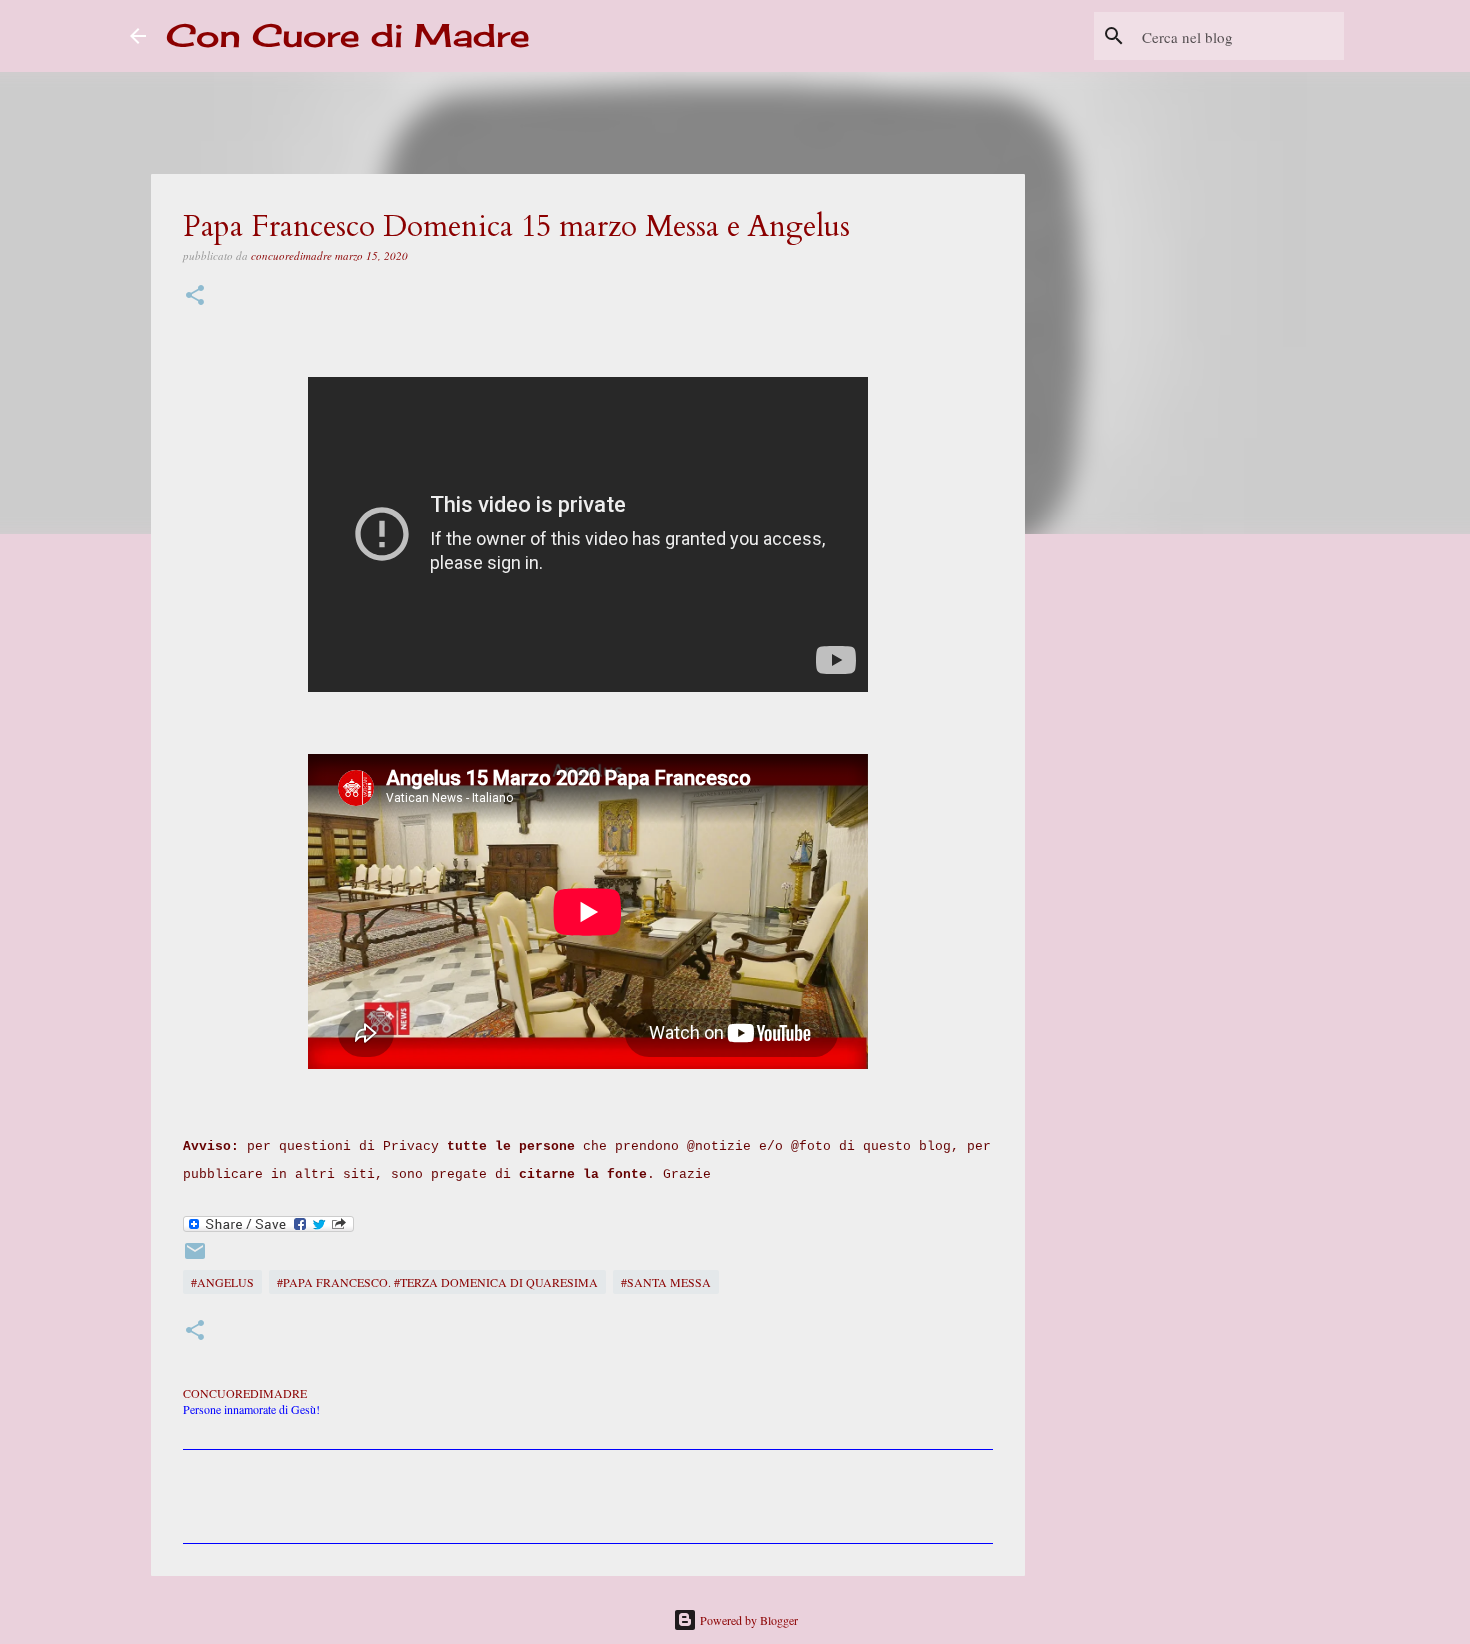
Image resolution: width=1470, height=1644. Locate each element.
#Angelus (222, 1282)
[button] (195, 296)
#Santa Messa (666, 1282)
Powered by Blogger (747, 1620)
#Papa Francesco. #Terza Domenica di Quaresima (437, 1282)
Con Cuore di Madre (348, 35)
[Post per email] (195, 1258)
